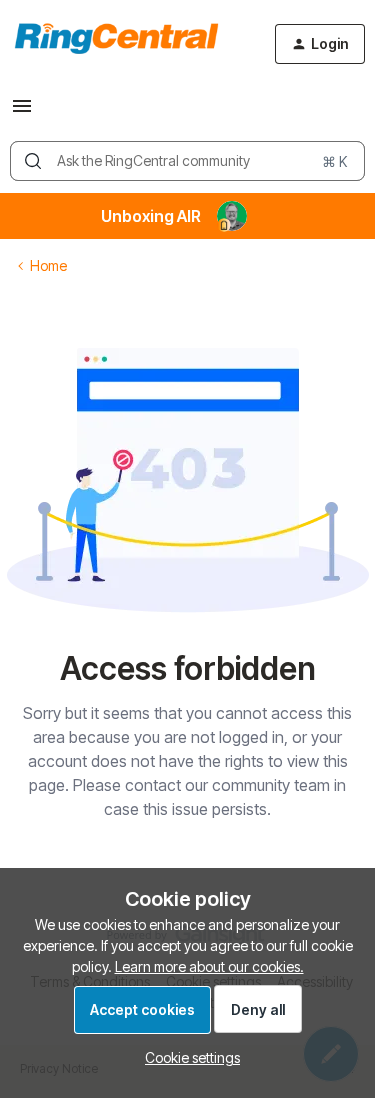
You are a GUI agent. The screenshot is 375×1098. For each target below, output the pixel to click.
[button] (22, 112)
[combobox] (187, 161)
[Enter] (33, 161)
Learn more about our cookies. (209, 966)
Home (48, 265)
